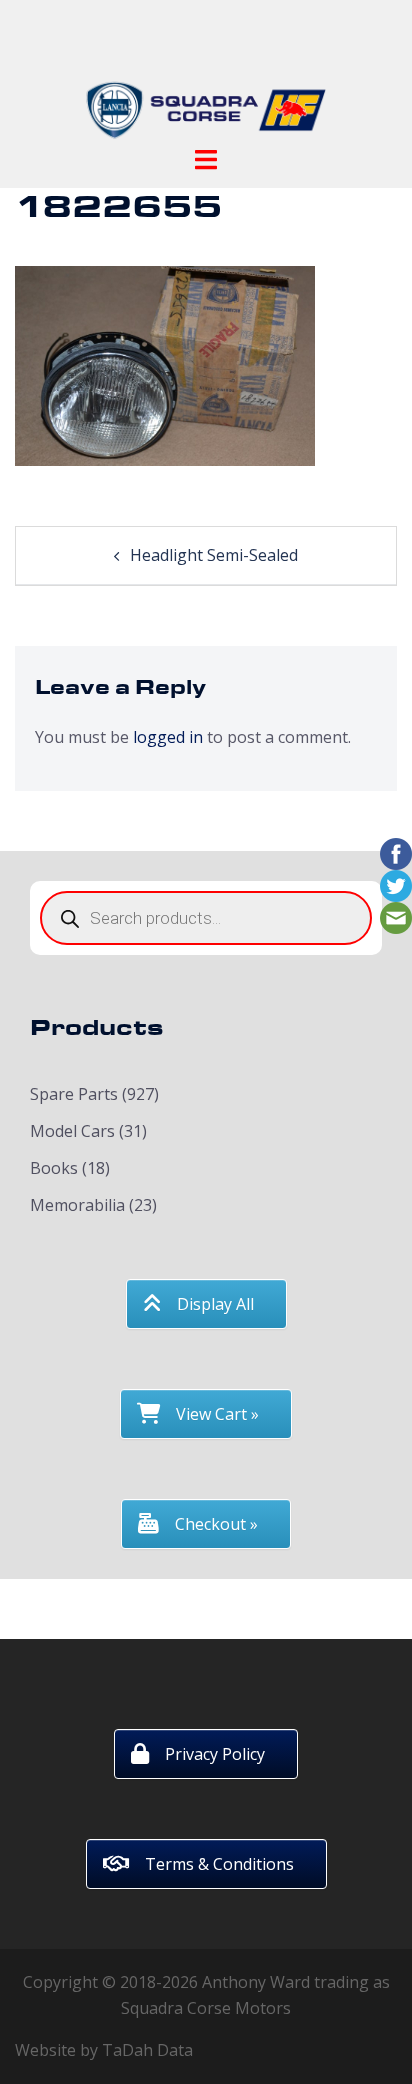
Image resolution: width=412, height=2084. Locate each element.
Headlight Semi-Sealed (214, 555)
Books (54, 1168)
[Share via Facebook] (396, 853)
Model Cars (72, 1131)
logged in (168, 737)
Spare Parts (74, 1094)
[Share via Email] (396, 917)
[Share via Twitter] (396, 885)
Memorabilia (77, 1205)
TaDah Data (147, 2050)
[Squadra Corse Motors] (206, 78)
